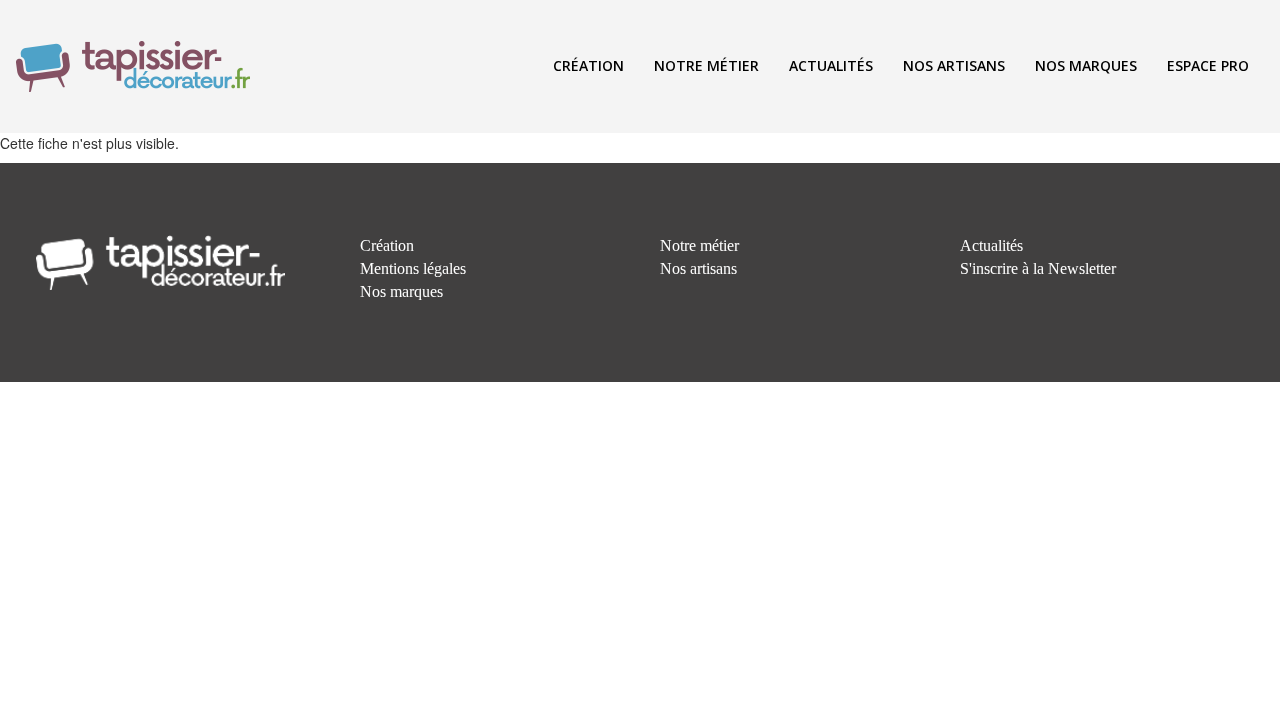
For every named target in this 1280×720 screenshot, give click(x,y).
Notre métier (706, 65)
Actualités (831, 65)
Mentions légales (413, 268)
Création (588, 65)
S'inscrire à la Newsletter (1038, 268)
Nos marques (1086, 65)
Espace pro (1208, 65)
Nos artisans (954, 65)
